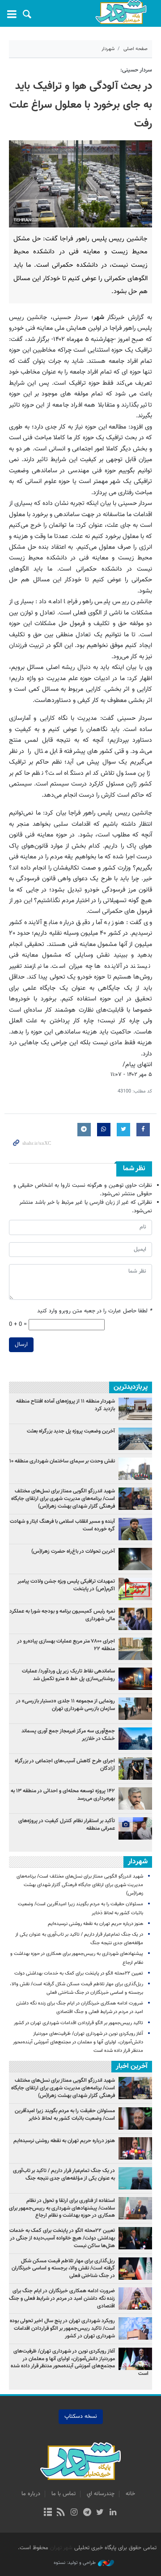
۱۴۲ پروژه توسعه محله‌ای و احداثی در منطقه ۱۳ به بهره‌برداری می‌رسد (63, 1795)
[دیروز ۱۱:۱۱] (135, 1769)
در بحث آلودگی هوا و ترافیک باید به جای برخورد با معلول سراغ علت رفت (81, 105)
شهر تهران (61, 2548)
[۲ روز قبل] (135, 1499)
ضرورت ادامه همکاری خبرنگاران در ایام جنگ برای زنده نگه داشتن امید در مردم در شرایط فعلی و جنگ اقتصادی (62, 2299)
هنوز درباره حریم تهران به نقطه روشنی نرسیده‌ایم (95, 1924)
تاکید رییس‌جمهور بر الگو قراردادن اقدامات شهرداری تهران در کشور (78, 2023)
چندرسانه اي (101, 2494)
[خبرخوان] (61, 2513)
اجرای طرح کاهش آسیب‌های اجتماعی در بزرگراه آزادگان (65, 1765)
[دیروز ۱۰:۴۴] (135, 1559)
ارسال (21, 1345)
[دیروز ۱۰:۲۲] (135, 1739)
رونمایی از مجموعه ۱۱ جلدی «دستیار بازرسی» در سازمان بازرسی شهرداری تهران (65, 1705)
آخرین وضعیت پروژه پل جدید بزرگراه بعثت (71, 1431)
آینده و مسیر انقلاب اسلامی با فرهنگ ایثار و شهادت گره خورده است (62, 1525)
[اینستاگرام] (74, 2513)
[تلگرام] (87, 2513)
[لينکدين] (113, 2513)
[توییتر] (100, 2513)
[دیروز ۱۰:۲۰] (135, 1709)
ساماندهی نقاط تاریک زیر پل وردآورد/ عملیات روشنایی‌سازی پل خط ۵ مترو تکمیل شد (68, 1675)
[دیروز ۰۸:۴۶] (135, 1619)
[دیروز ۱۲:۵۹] (135, 1679)
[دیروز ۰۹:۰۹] (135, 1439)
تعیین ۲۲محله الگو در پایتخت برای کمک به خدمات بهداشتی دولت (79, 1973)
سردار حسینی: (136, 70)
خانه (130, 2494)
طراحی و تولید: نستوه (75, 2563)
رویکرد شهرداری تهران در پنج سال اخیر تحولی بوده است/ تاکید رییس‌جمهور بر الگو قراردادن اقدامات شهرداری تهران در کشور (62, 2328)
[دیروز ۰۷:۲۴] (135, 1469)
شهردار (108, 49)
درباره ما (31, 2494)
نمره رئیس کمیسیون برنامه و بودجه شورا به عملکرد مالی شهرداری (62, 1615)
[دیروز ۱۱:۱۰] (135, 1589)
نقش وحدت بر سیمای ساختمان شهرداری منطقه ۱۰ (62, 1461)
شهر (121, 12)
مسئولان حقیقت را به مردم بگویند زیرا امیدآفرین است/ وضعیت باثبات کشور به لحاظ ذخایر (65, 2115)
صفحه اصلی (136, 49)
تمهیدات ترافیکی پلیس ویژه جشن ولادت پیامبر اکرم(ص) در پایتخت (66, 1585)
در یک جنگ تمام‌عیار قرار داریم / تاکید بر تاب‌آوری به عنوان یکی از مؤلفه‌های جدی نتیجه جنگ (64, 2175)
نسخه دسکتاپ (81, 2416)
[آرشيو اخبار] (48, 2513)
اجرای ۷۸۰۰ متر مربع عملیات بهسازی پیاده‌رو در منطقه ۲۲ (66, 1645)
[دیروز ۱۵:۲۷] (135, 1799)
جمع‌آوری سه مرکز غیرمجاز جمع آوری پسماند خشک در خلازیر (68, 1735)
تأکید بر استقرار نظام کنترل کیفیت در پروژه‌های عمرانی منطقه (67, 1825)
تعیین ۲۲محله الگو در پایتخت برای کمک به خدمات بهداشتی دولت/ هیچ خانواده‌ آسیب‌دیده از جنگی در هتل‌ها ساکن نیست (62, 2238)
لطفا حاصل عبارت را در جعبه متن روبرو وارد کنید (95, 1311)
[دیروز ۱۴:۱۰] (135, 1828)
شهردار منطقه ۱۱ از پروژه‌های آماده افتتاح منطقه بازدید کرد (66, 1405)
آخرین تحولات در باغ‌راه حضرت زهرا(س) (73, 1551)
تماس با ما (64, 2494)
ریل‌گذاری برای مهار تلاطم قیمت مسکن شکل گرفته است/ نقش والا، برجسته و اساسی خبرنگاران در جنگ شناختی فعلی (63, 2269)
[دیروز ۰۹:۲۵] (135, 1409)
